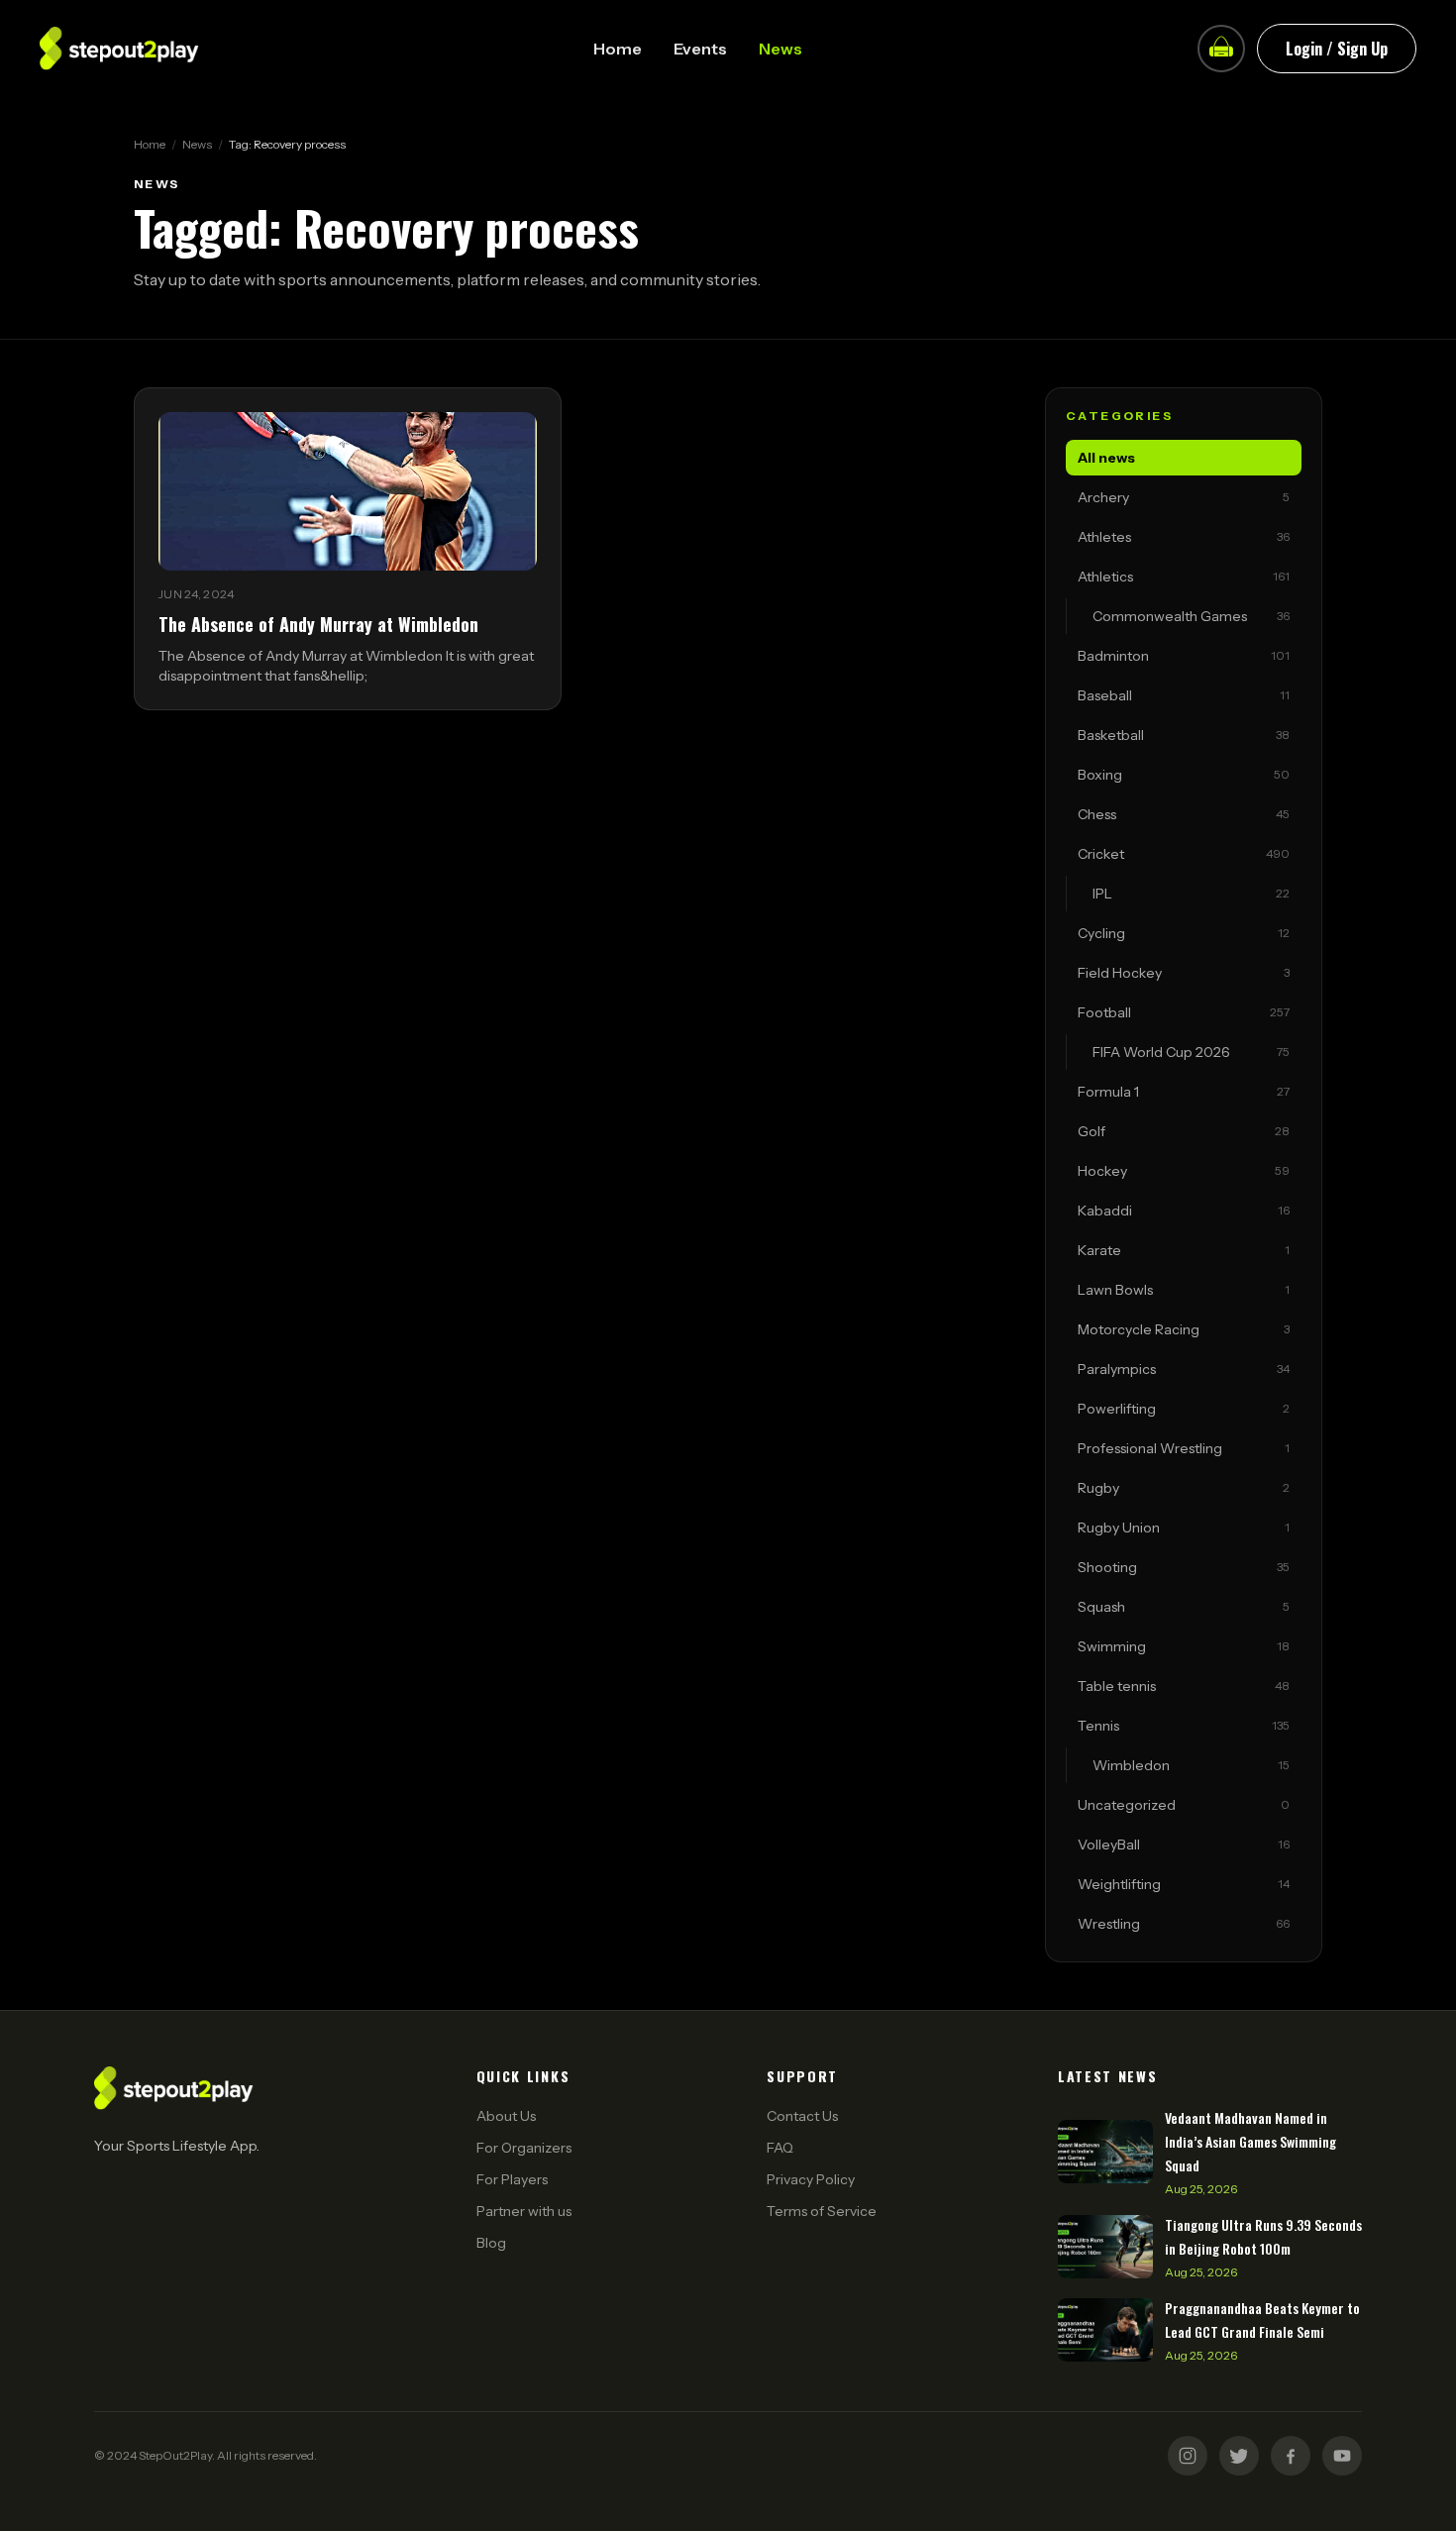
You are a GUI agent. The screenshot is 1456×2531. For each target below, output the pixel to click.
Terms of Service (822, 2211)
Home (618, 49)
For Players (512, 2179)
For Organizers (524, 2148)
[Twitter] (1239, 2456)
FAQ (780, 2148)
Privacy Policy (811, 2179)
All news (1106, 458)
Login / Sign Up (1337, 49)
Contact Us (802, 2116)
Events (700, 49)
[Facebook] (1291, 2456)
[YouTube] (1342, 2456)
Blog (491, 2243)
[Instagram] (1188, 2456)
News (780, 49)
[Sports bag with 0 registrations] (1221, 49)
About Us (506, 2116)
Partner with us (524, 2211)
